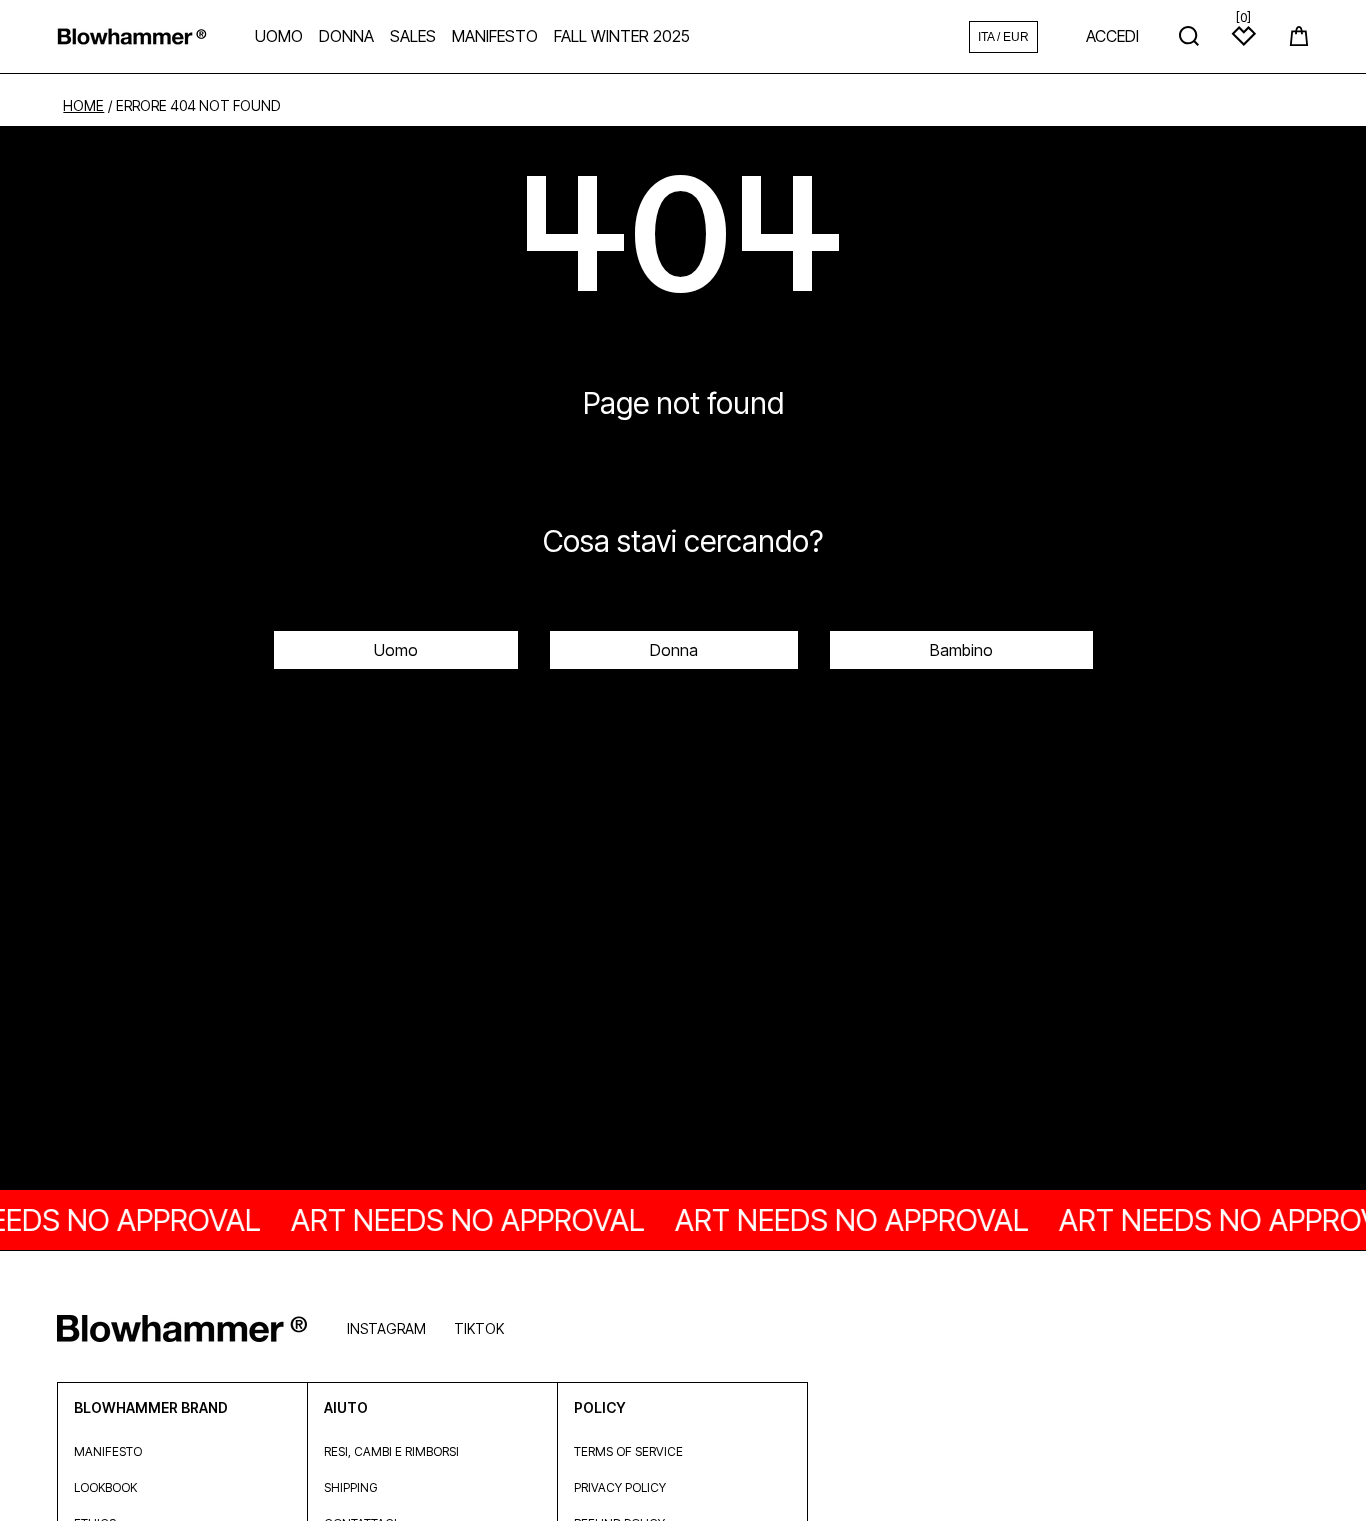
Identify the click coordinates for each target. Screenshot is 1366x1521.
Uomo (396, 650)
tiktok (479, 1328)
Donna (674, 650)
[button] (1299, 36)
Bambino (961, 650)
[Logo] (132, 36)
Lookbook (105, 1487)
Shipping (350, 1487)
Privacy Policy (620, 1487)
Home (83, 106)
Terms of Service (628, 1451)
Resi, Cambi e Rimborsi (391, 1451)
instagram (386, 1328)
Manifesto (108, 1451)
